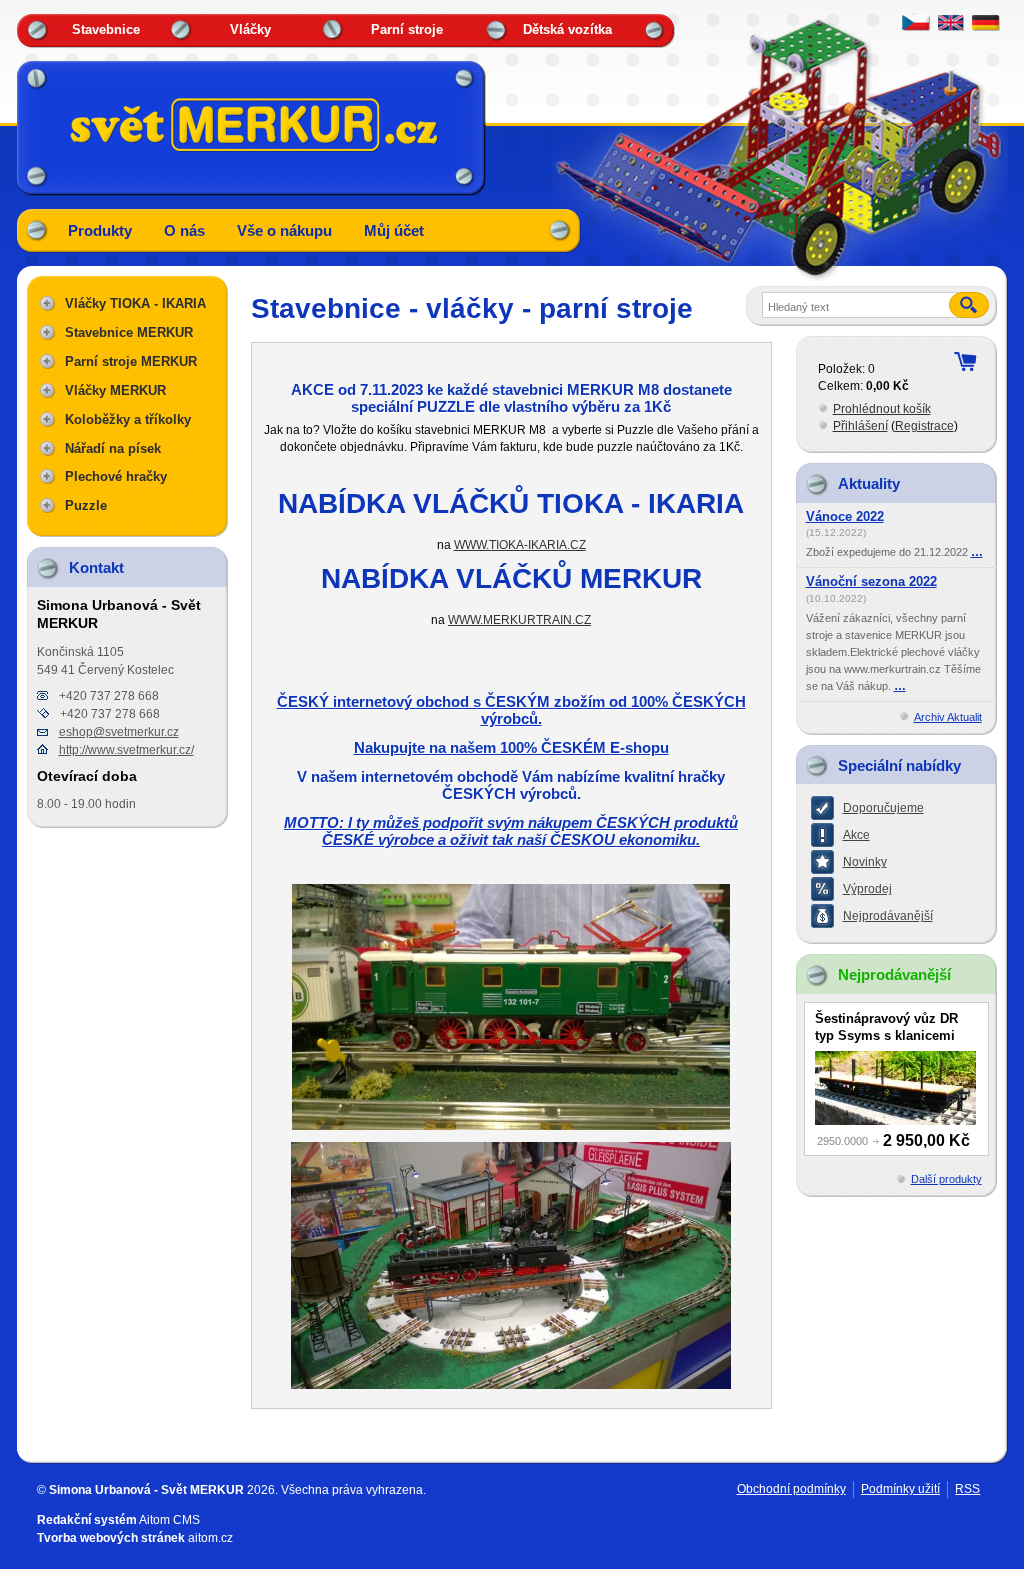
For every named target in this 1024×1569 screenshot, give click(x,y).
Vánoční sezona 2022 (871, 582)
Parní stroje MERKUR (131, 361)
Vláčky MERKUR (115, 390)
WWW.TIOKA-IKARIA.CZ (520, 544)
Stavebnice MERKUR (129, 332)
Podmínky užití (900, 1489)
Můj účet (394, 230)
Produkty (100, 230)
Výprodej (867, 889)
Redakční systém (87, 1520)
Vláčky (250, 29)
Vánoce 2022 (845, 517)
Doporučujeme (883, 808)
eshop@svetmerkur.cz (119, 732)
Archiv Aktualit (948, 717)
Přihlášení (860, 426)
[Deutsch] (986, 26)
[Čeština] (916, 26)
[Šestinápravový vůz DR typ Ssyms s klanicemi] (895, 1088)
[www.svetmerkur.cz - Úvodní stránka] (252, 124)
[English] (951, 26)
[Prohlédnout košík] (965, 361)
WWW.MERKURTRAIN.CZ (519, 619)
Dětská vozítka (567, 29)
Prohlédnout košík (882, 409)
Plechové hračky (116, 476)
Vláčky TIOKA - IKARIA (135, 303)
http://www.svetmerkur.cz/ (126, 750)
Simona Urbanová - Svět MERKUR (146, 1490)
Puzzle (86, 505)
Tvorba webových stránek (111, 1538)
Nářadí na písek (113, 448)
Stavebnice (106, 29)
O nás (184, 230)
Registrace (924, 426)
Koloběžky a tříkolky (128, 419)
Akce (856, 835)
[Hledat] (969, 305)
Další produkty (946, 1179)
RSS (967, 1489)
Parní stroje (407, 29)
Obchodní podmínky (791, 1489)
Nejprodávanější (888, 916)
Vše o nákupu (284, 230)
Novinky (865, 862)
